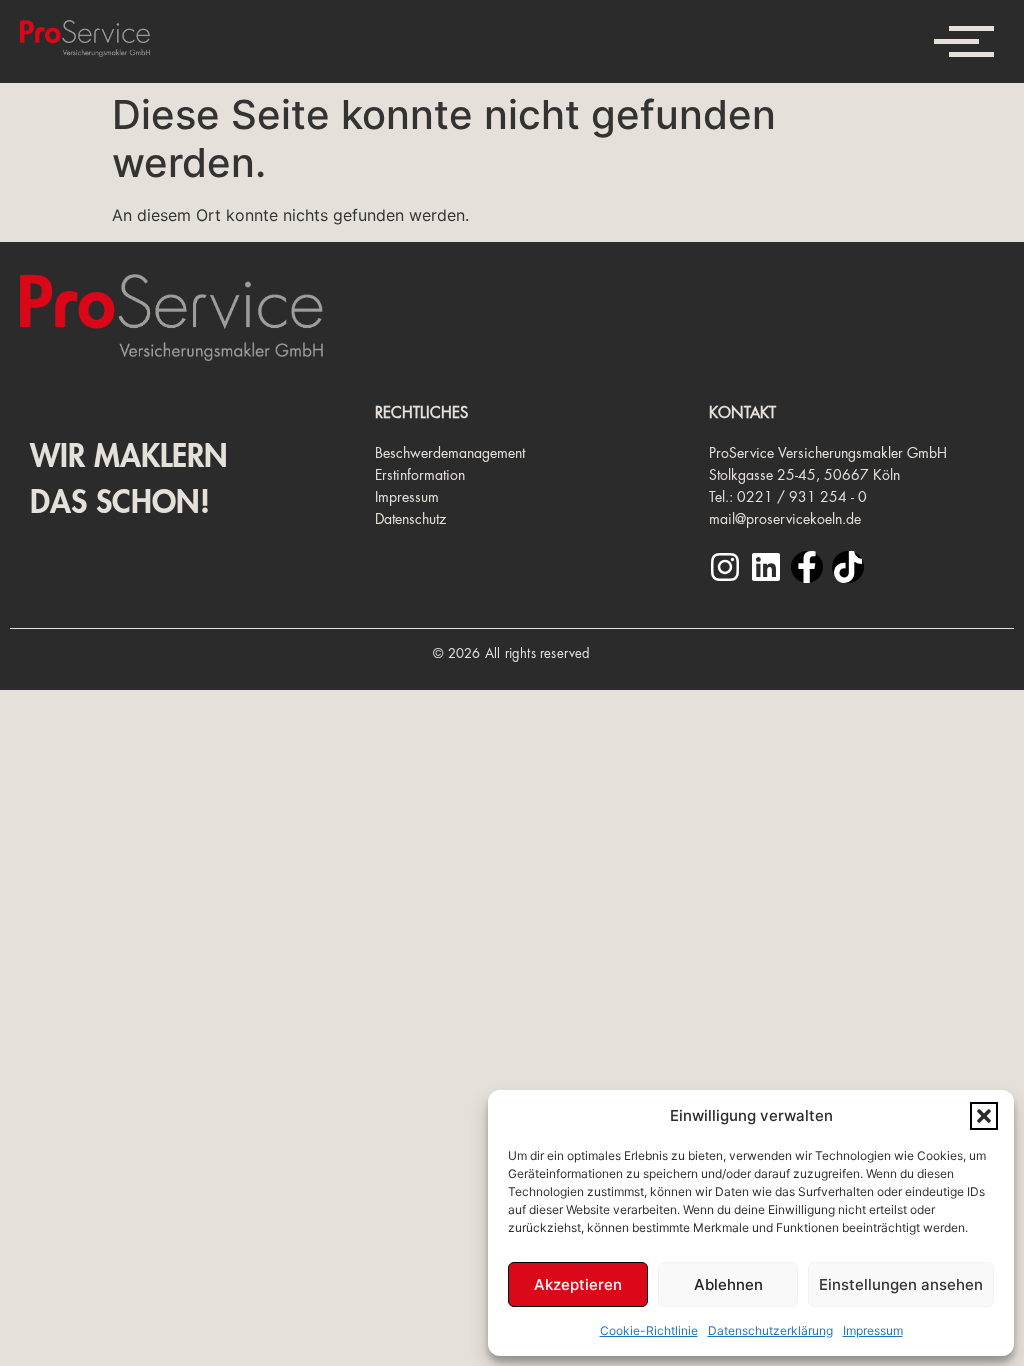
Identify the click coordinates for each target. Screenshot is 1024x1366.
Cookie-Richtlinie (649, 1330)
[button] (984, 1116)
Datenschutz (410, 519)
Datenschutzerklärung (770, 1330)
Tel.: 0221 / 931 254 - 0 (788, 497)
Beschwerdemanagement (450, 453)
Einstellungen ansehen (901, 1284)
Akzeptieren (578, 1284)
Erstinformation (420, 475)
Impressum (873, 1330)
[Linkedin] (766, 567)
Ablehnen (728, 1284)
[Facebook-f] (807, 567)
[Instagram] (725, 567)
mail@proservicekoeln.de (785, 519)
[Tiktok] (848, 567)
